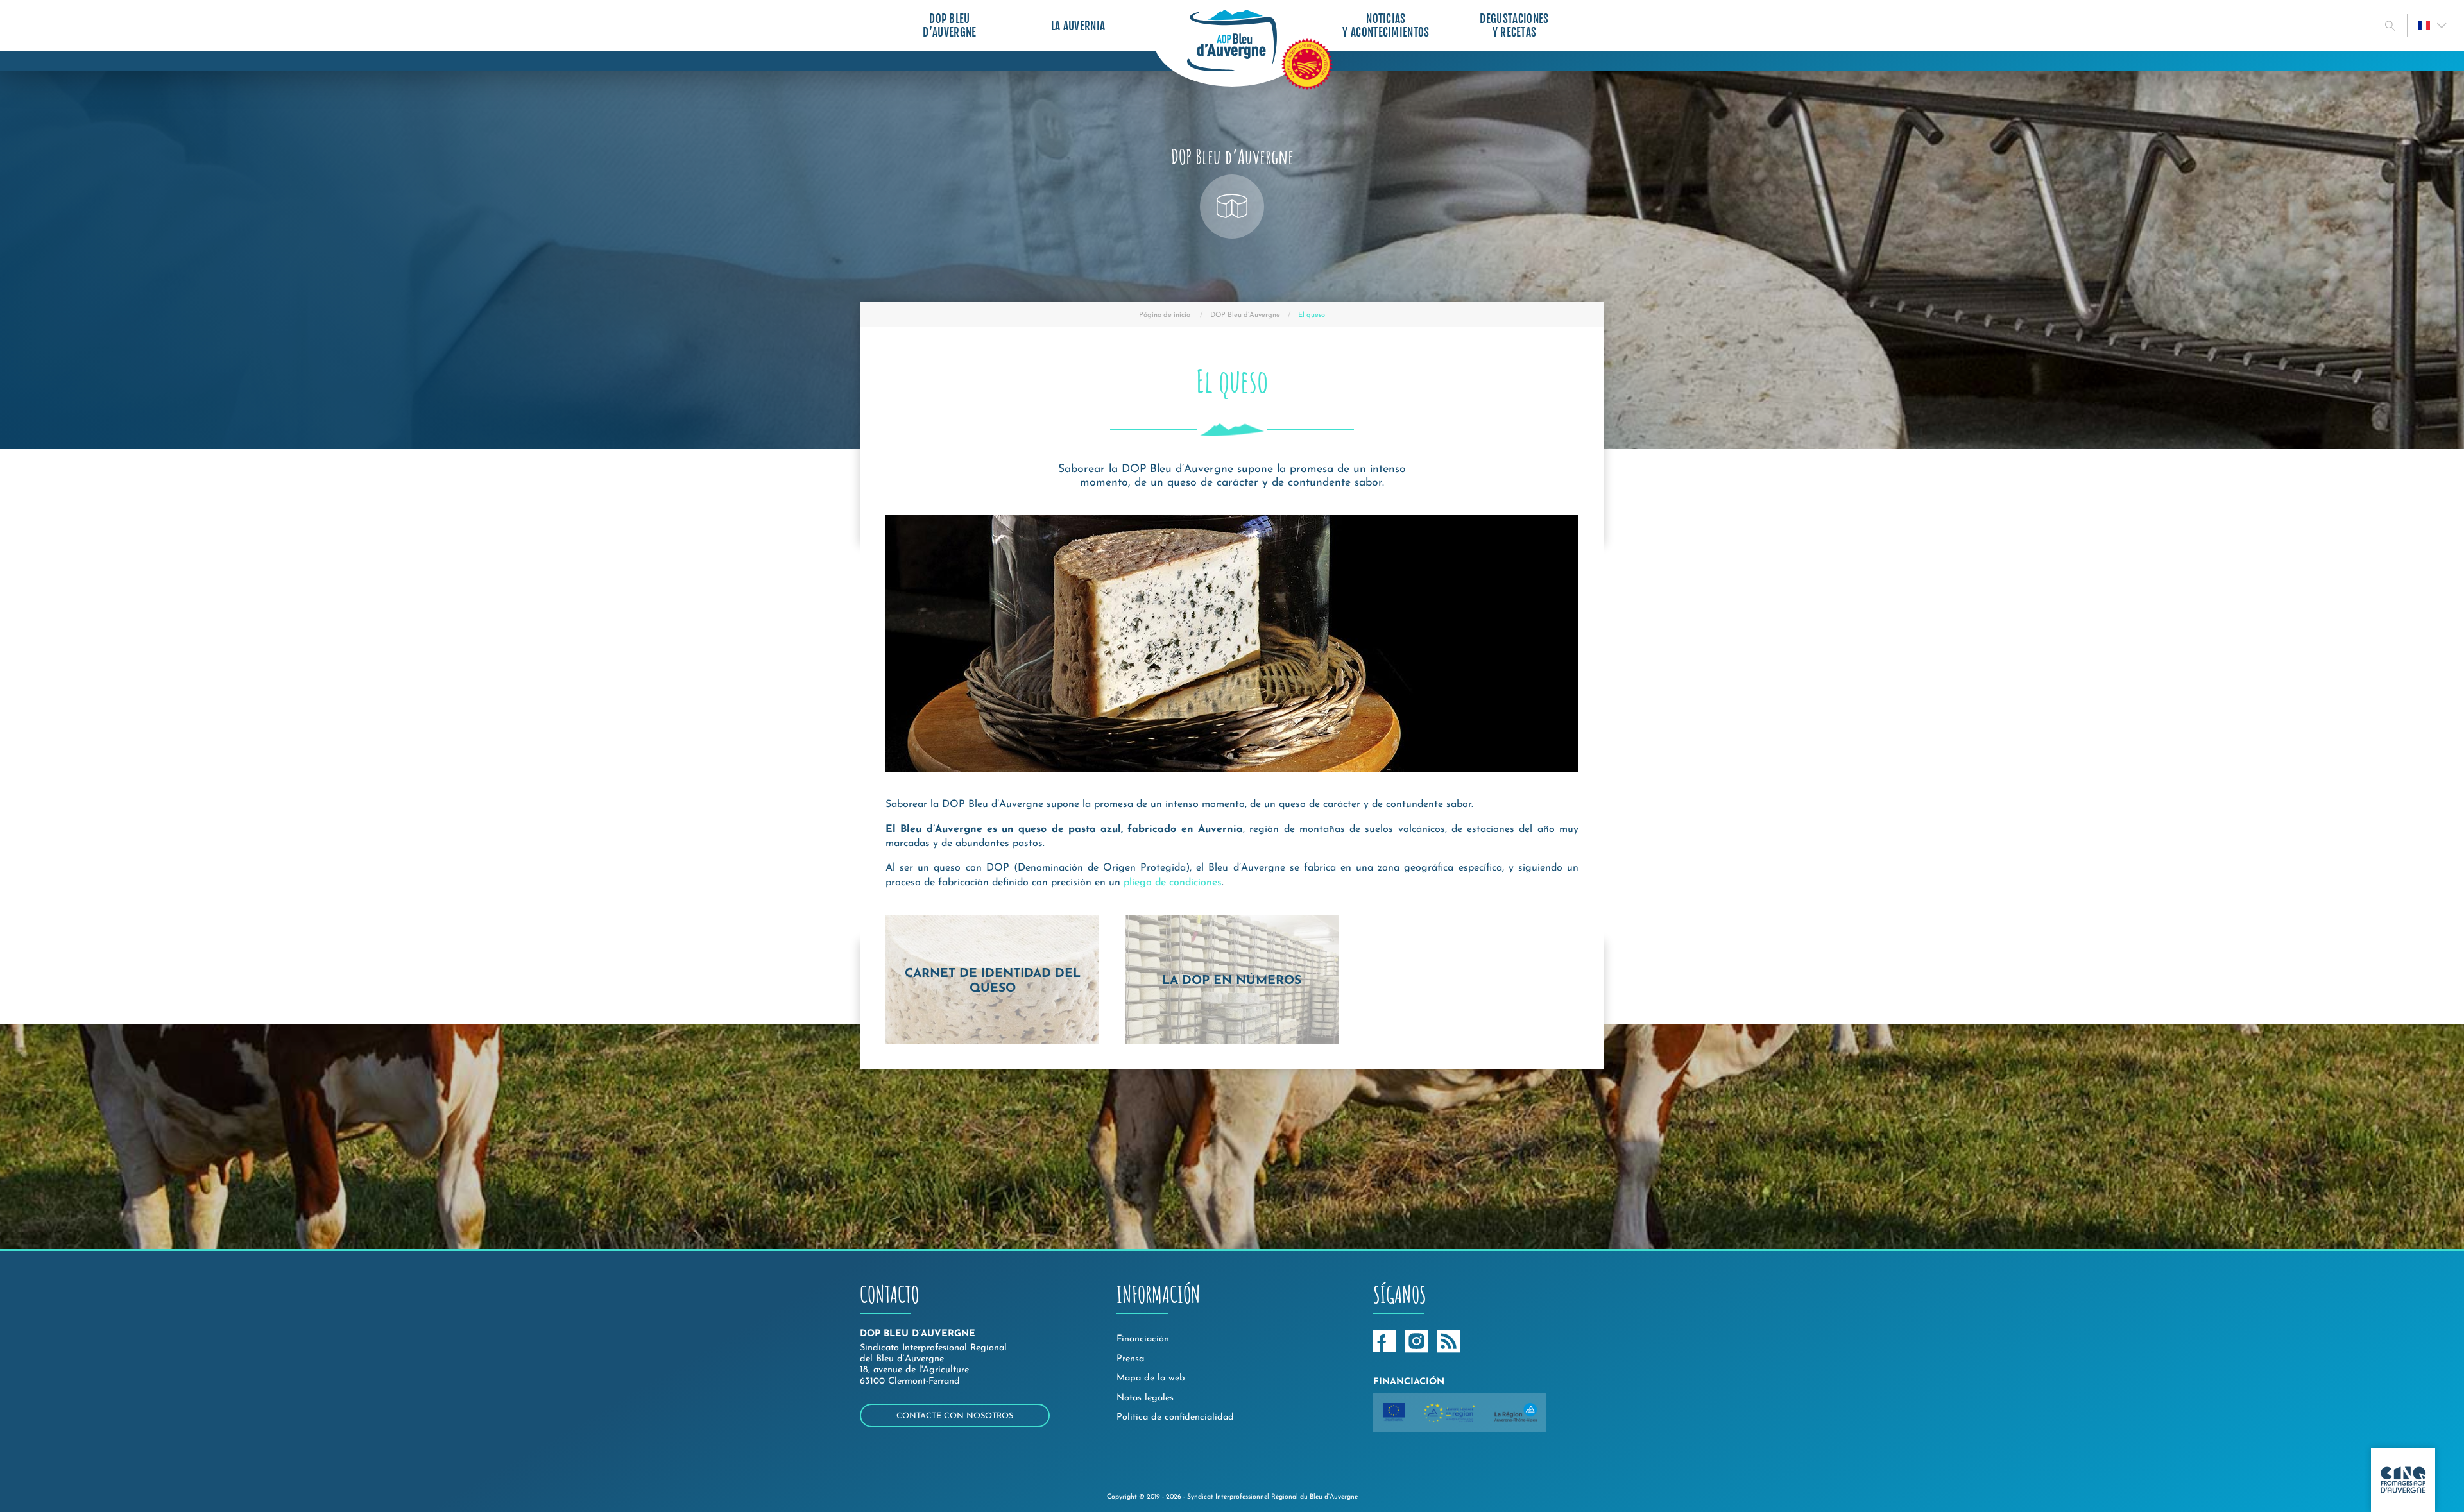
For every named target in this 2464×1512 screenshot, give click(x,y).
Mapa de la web (1151, 1378)
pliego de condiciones (1173, 883)
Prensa (1130, 1359)
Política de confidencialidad (1175, 1417)
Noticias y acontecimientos (1386, 26)
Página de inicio (1165, 315)
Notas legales (1145, 1398)
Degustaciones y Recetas (1514, 26)
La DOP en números (1232, 981)
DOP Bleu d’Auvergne (949, 26)
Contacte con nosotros (955, 1416)
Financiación (1143, 1339)
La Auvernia (1078, 26)
